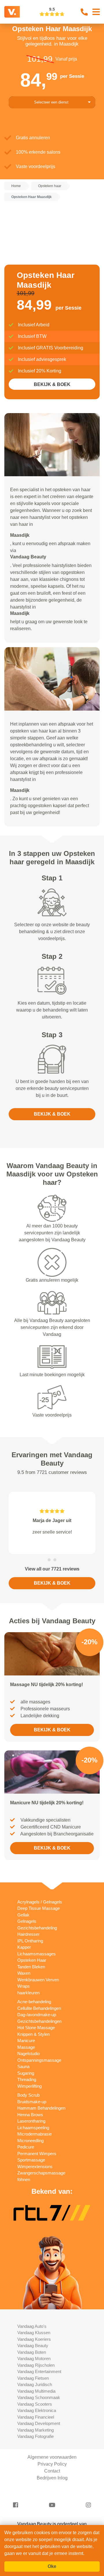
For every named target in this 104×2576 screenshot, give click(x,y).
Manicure (26, 2041)
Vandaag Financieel (36, 2417)
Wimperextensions (35, 2167)
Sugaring (26, 2073)
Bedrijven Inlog (52, 2478)
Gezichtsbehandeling (37, 1928)
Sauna (23, 2066)
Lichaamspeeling (33, 2128)
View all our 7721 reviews (52, 1569)
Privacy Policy (52, 2464)
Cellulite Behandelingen (39, 2008)
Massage (26, 2047)
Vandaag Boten (32, 2352)
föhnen (24, 2179)
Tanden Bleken (31, 1967)
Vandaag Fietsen (33, 2378)
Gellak (23, 1915)
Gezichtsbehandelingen (39, 2021)
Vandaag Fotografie (36, 2436)
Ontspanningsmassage (39, 2060)
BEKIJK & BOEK (52, 384)
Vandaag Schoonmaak (39, 2397)
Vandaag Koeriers (34, 2339)
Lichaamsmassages (37, 1954)
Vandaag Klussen (34, 2333)
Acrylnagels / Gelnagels (40, 1902)
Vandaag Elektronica (37, 2410)
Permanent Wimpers (37, 2154)
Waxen (24, 1973)
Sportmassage (31, 2160)
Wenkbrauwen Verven (38, 1980)
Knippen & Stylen (34, 2034)
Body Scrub (28, 2095)
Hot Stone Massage (36, 2028)
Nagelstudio (28, 2054)
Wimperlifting (29, 2086)
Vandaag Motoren (34, 2358)
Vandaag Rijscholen (36, 2365)
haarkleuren (28, 1993)
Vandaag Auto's (32, 2326)
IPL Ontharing (30, 1941)
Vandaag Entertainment (39, 2371)
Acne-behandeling (34, 2002)
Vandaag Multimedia (36, 2391)
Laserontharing (31, 2121)
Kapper (24, 1947)
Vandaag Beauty (33, 2346)
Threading (27, 2079)
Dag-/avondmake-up (37, 2015)
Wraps (24, 1986)
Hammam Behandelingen (41, 2108)
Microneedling (30, 2141)
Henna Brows (30, 2115)
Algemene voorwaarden (52, 2457)
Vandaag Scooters (35, 2404)
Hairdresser (28, 1934)
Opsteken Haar (32, 1960)
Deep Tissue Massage (39, 1908)
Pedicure (26, 2147)
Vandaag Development (39, 2423)
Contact (52, 2471)
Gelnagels (27, 1921)
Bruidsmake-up (32, 2102)
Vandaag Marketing (36, 2430)
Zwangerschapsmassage (41, 2173)
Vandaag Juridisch (35, 2384)
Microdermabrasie (35, 2134)
